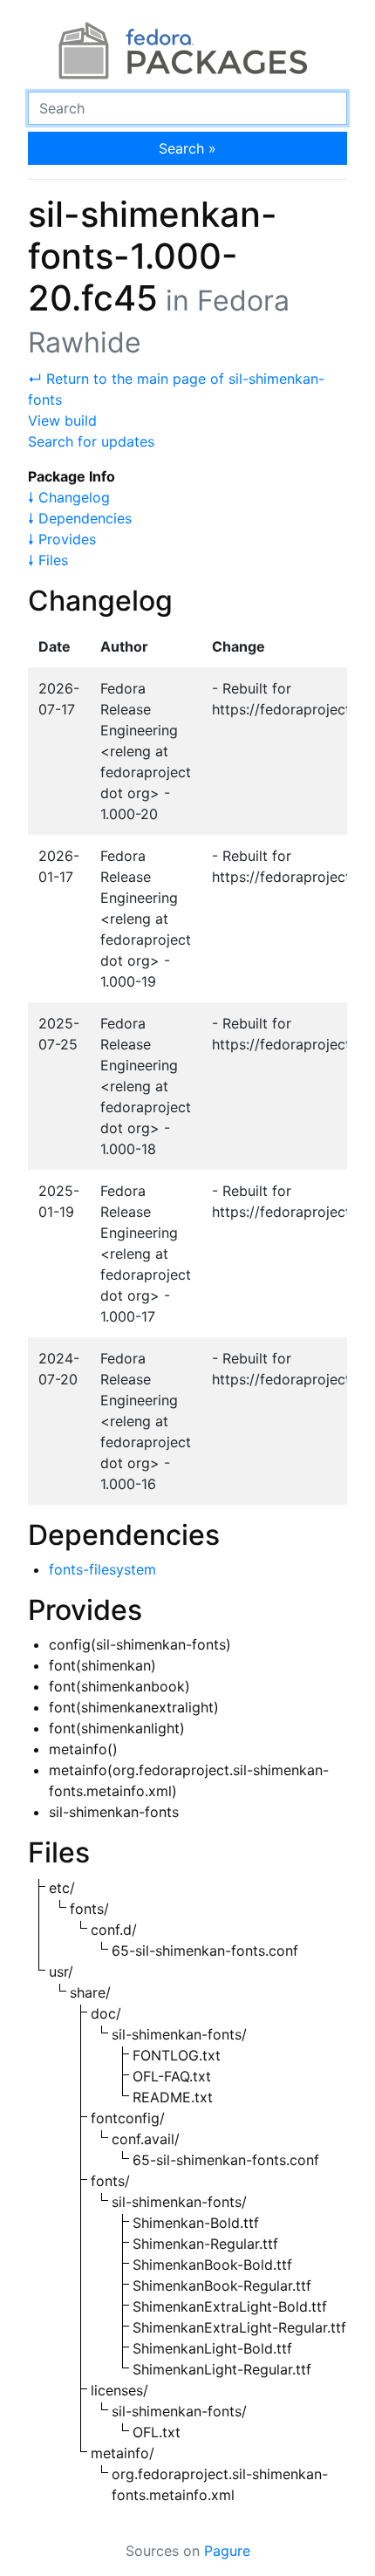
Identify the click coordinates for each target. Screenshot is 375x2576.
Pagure (227, 2551)
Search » (187, 148)
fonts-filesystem (102, 1569)
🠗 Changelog (69, 497)
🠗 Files (48, 560)
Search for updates (91, 441)
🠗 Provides (62, 539)
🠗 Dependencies (80, 518)
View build (62, 420)
